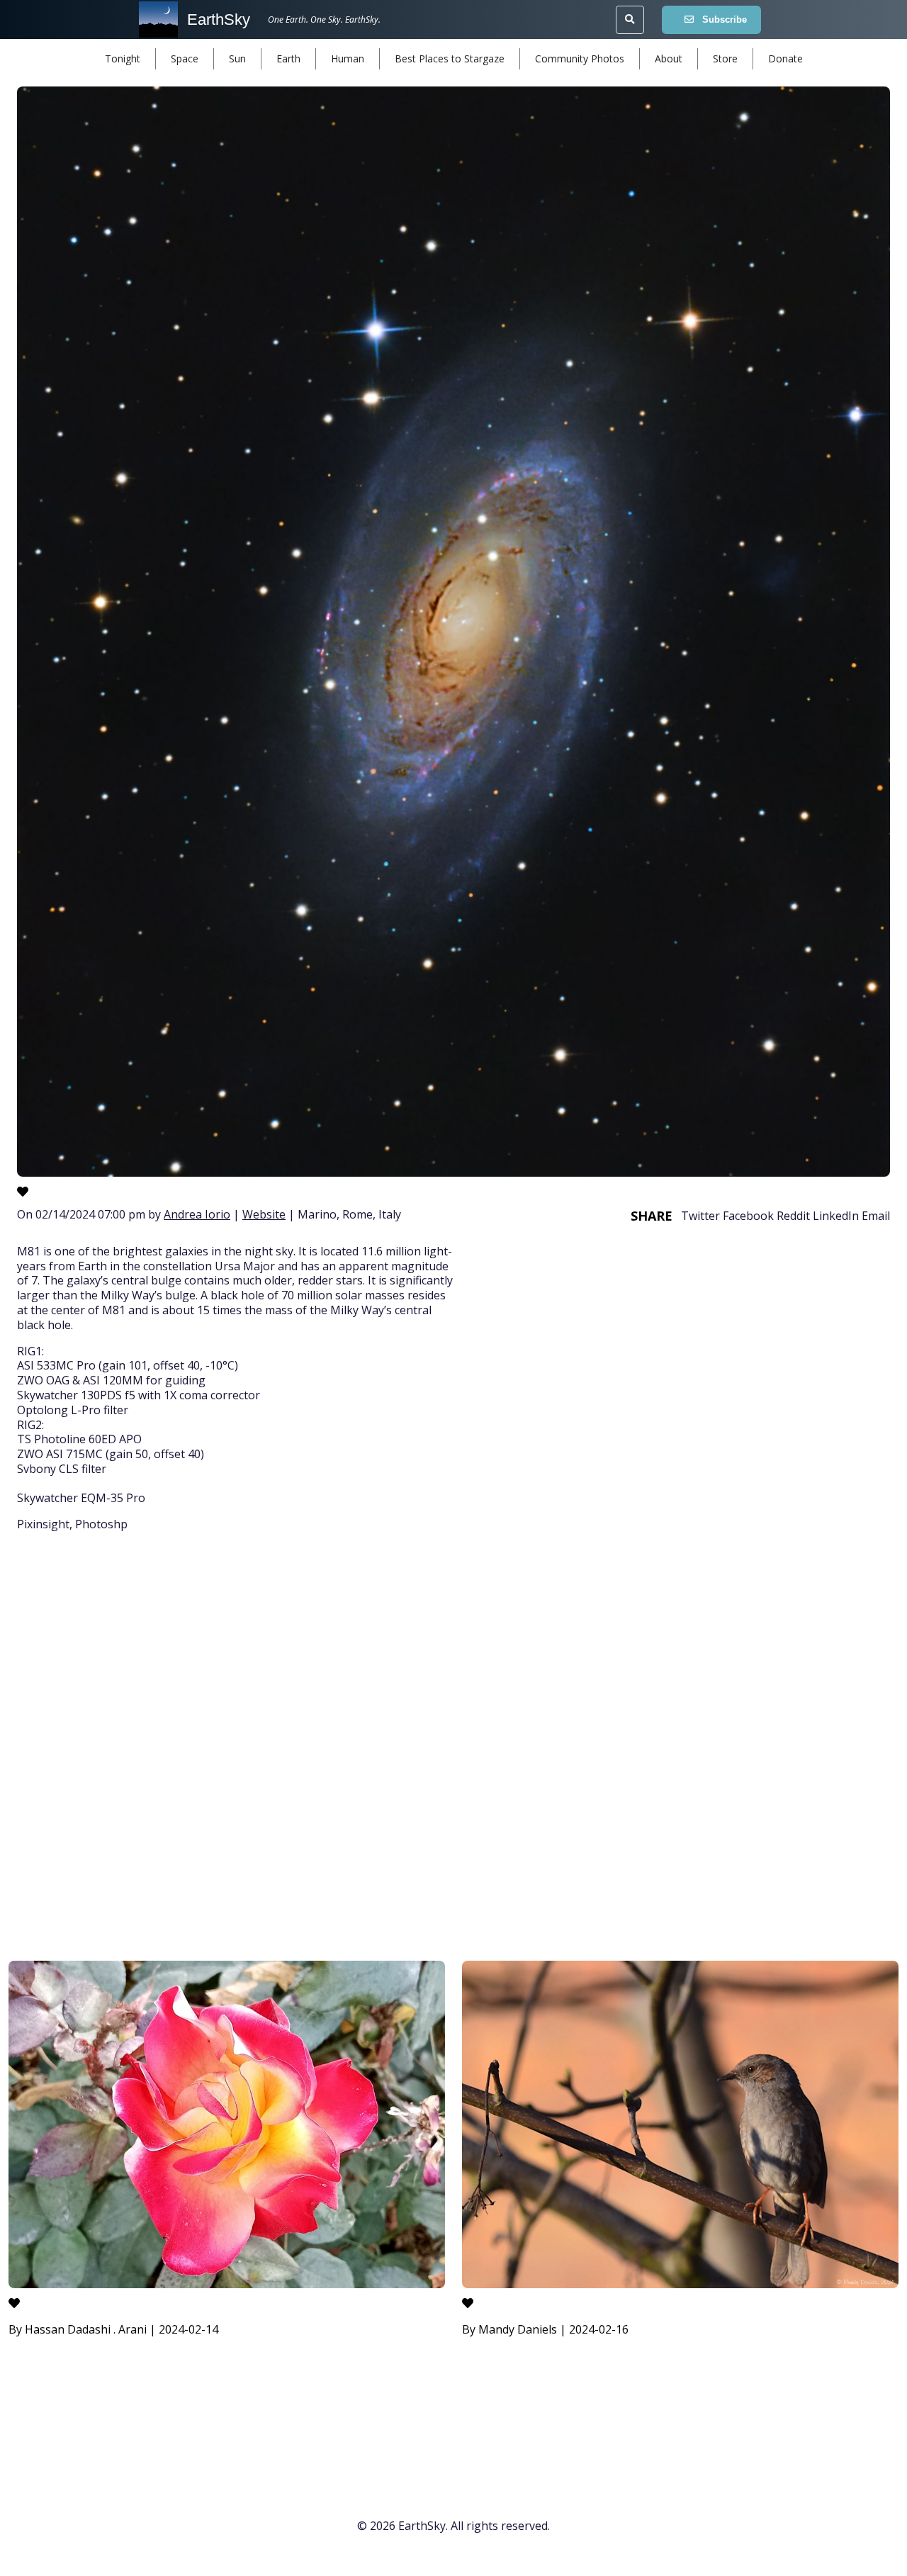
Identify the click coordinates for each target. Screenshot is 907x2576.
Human (348, 58)
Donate (785, 58)
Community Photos (580, 58)
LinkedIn (836, 1216)
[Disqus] (453, 1749)
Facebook (748, 1216)
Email (876, 1216)
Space (185, 58)
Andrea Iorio (197, 1214)
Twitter (700, 1216)
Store (725, 58)
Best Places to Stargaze (450, 58)
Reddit (793, 1216)
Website (264, 1214)
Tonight (123, 58)
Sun (237, 58)
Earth (288, 58)
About (669, 58)
